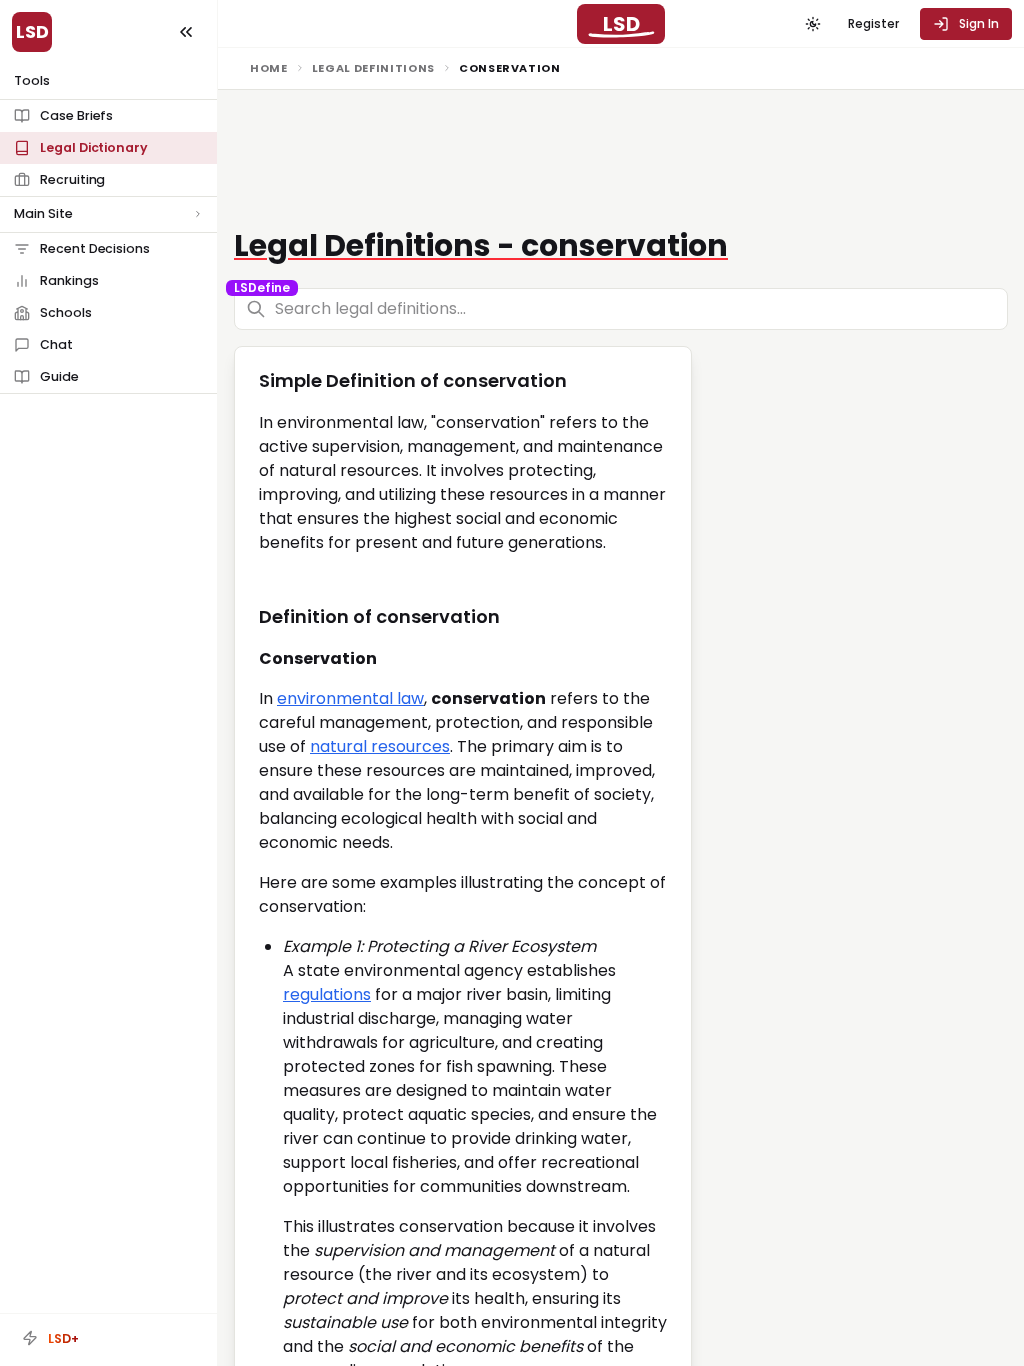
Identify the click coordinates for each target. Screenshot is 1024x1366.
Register (873, 23)
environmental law (350, 698)
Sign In (979, 23)
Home (269, 68)
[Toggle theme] (813, 24)
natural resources (380, 746)
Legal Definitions (373, 68)
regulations (327, 994)
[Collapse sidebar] (186, 32)
